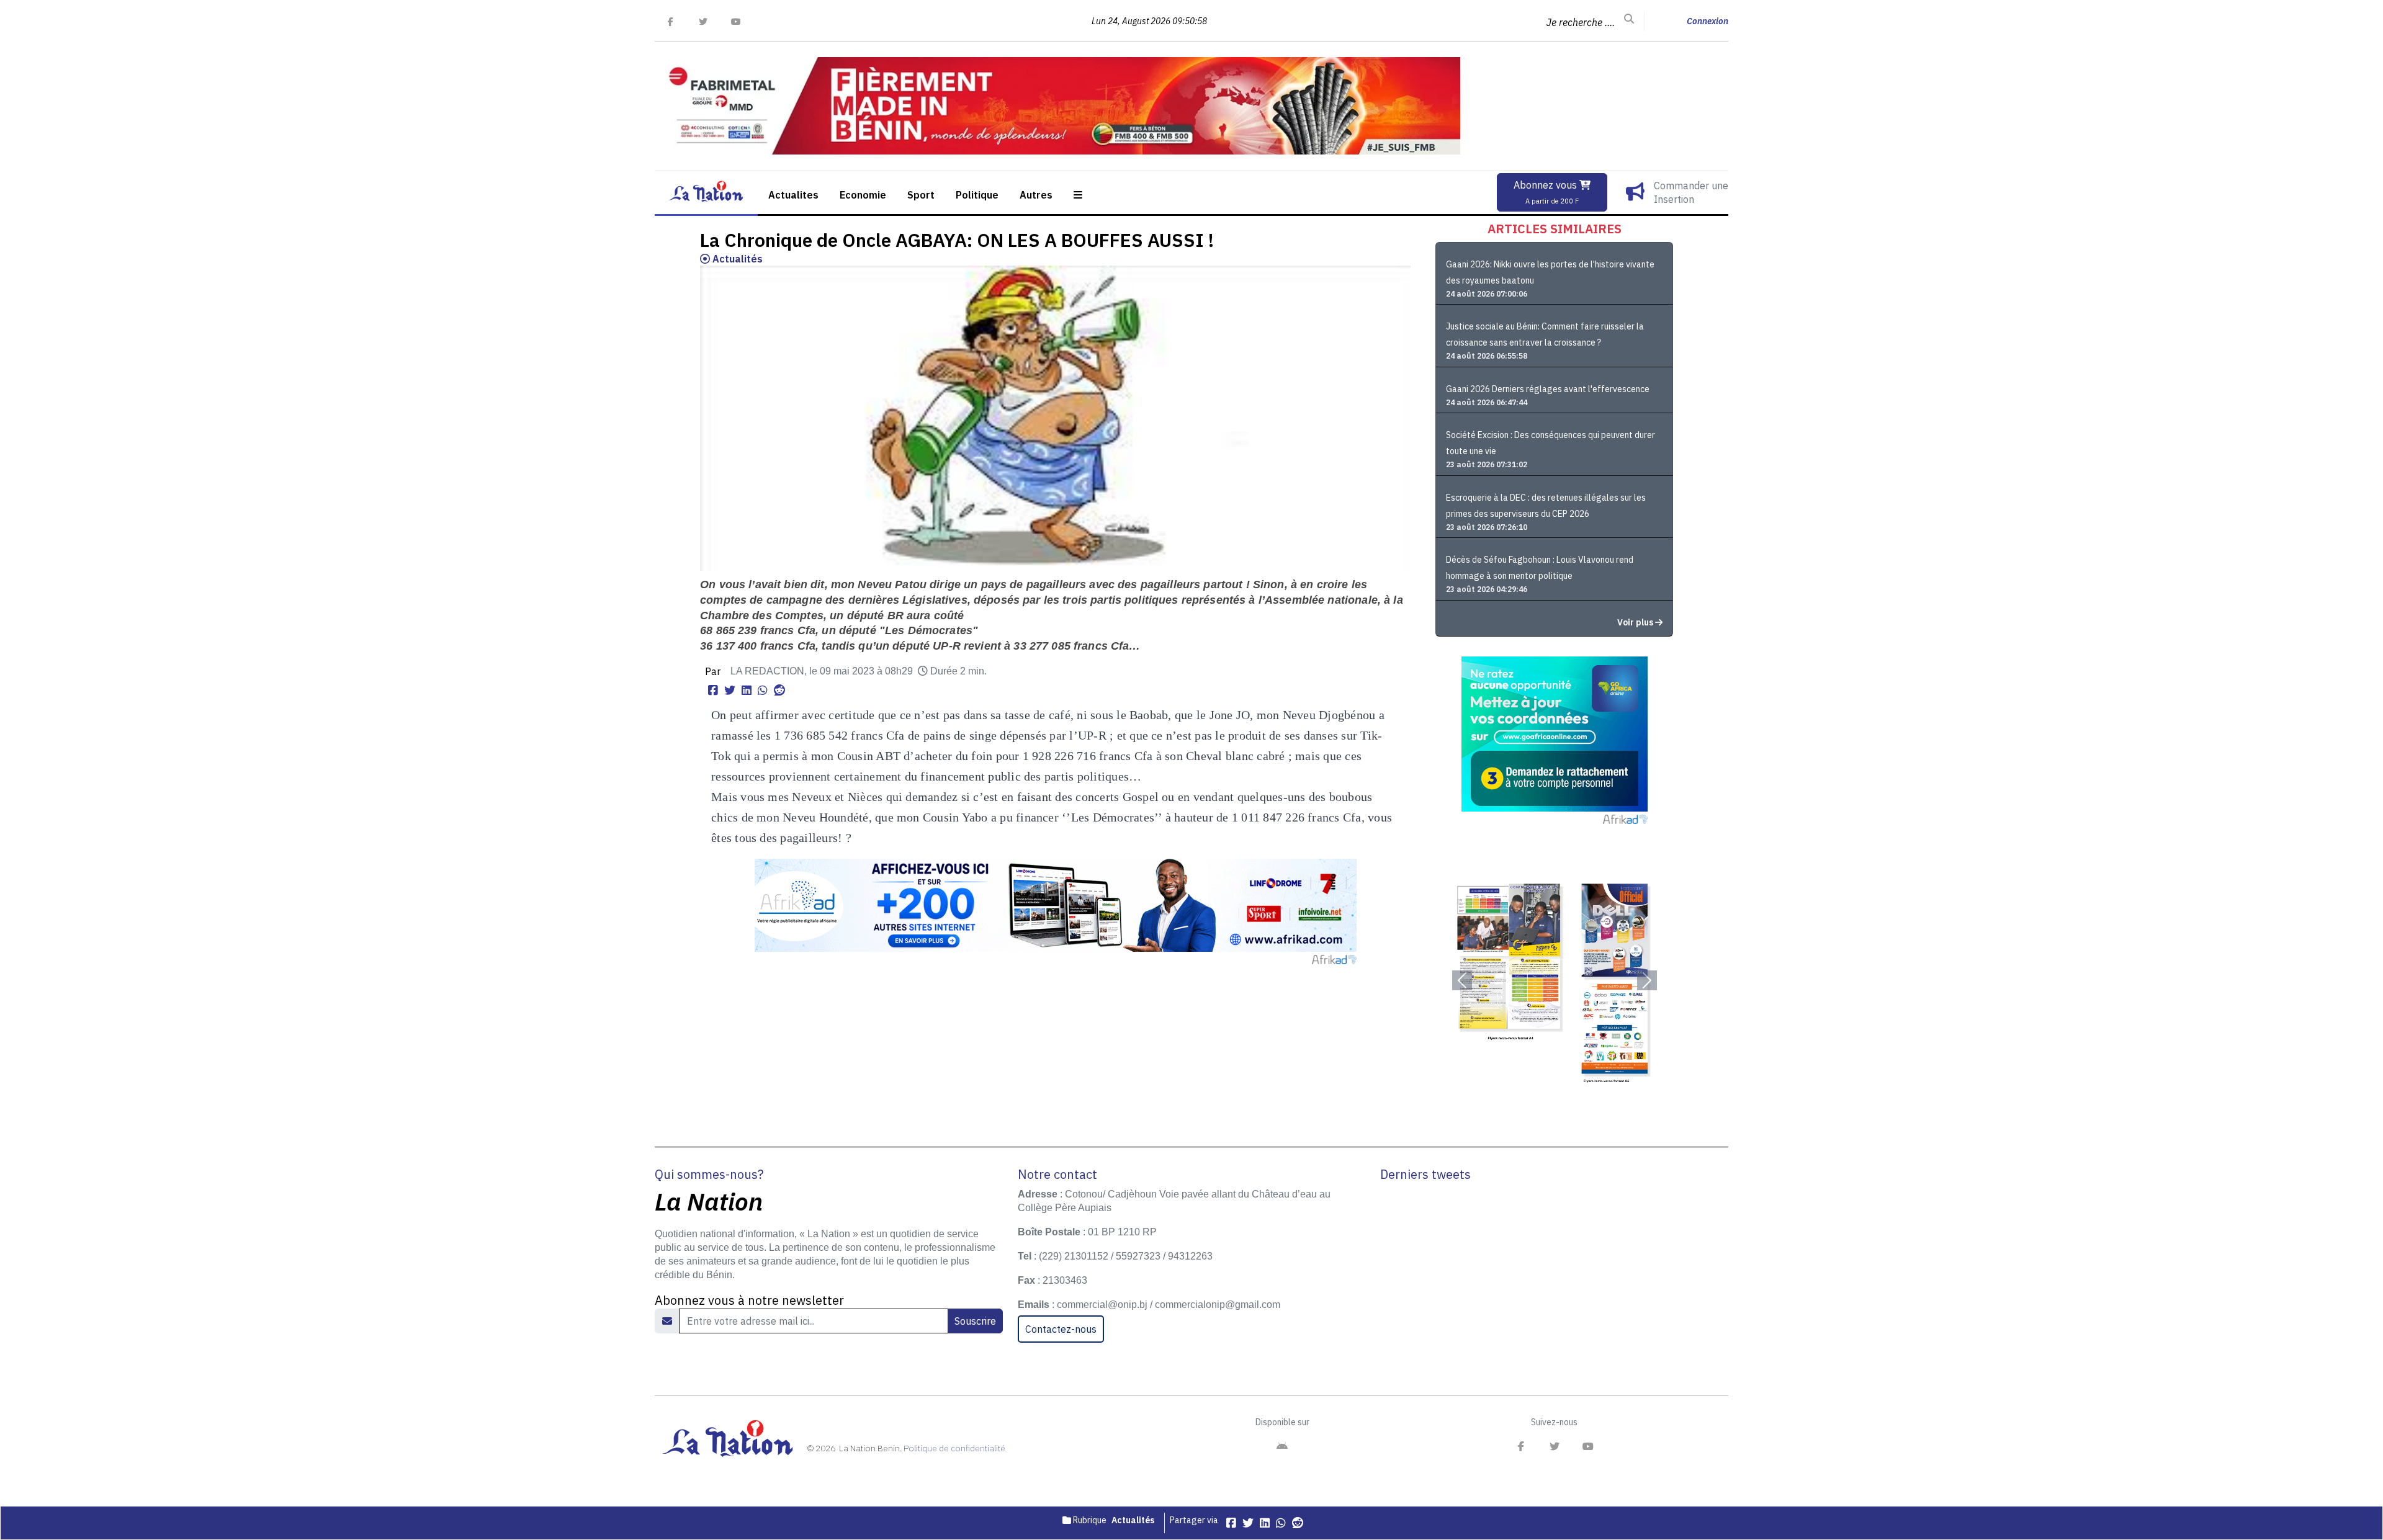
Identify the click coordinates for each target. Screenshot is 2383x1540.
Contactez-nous (1061, 1329)
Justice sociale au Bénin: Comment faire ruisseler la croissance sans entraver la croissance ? (1545, 334)
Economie (863, 195)
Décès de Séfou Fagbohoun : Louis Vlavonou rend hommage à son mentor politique (1540, 568)
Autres (1036, 195)
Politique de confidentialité (954, 1448)
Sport (921, 195)
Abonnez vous (1546, 192)
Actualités (736, 259)
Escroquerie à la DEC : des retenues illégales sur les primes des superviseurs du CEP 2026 (1546, 506)
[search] (1629, 19)
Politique (977, 195)
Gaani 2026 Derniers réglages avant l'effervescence (1548, 389)
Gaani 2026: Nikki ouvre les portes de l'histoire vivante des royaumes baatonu (1550, 272)
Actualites (793, 195)
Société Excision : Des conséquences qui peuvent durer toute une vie (1551, 443)
